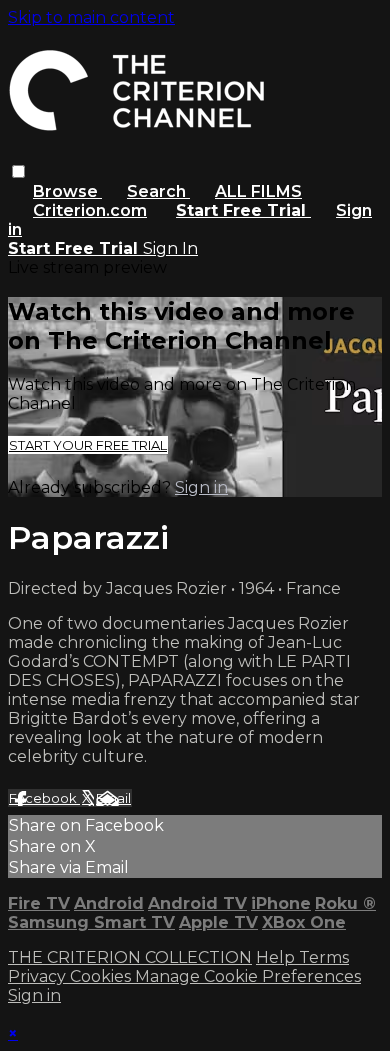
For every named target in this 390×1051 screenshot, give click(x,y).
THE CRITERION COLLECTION (130, 957)
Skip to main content (91, 17)
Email (113, 798)
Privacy (39, 976)
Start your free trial (88, 445)
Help (277, 957)
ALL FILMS (258, 191)
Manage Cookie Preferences (248, 976)
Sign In (170, 248)
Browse (67, 191)
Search (158, 191)
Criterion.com (90, 210)
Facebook (44, 798)
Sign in (201, 487)
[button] (18, 171)
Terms (324, 957)
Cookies (102, 976)
